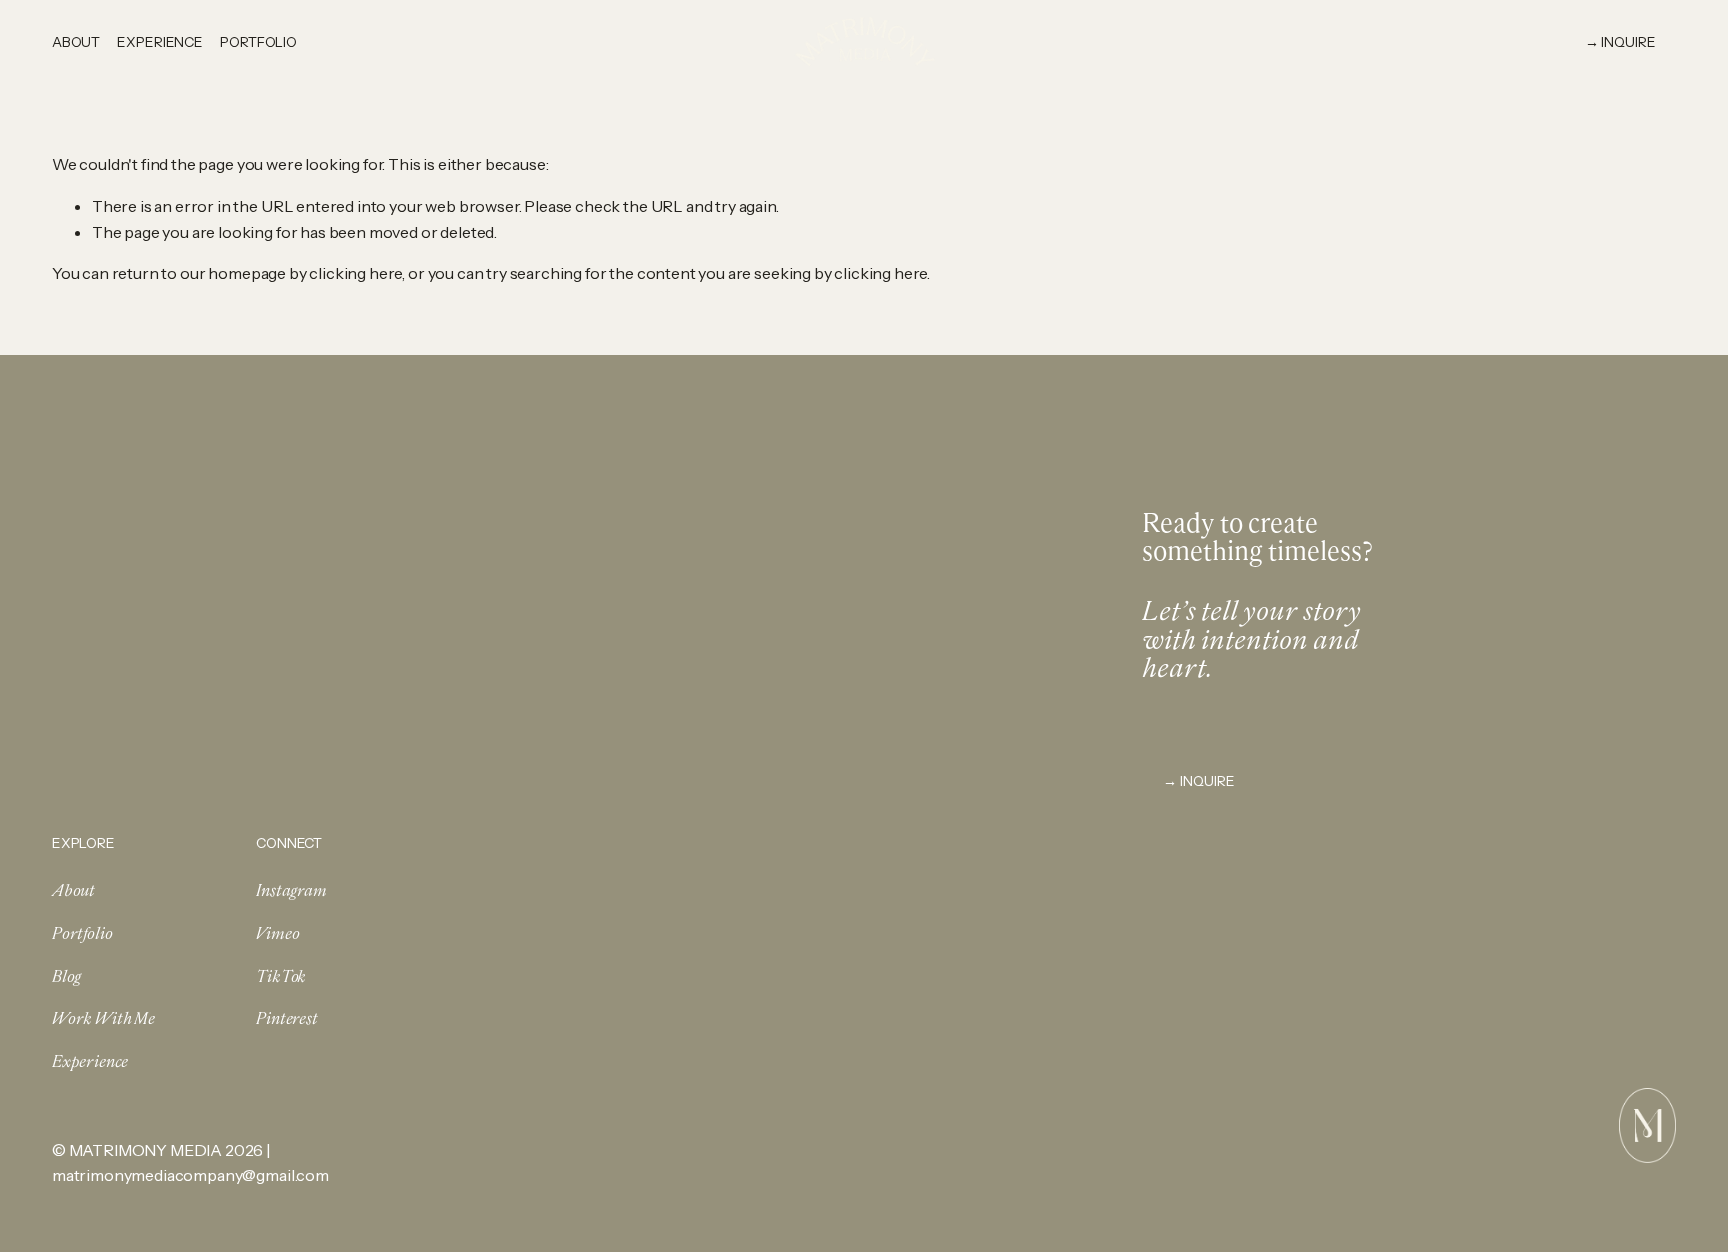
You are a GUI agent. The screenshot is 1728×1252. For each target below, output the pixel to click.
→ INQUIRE (1620, 41)
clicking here (355, 273)
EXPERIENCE (160, 41)
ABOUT (76, 41)
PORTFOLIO (258, 41)
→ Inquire (1199, 780)
